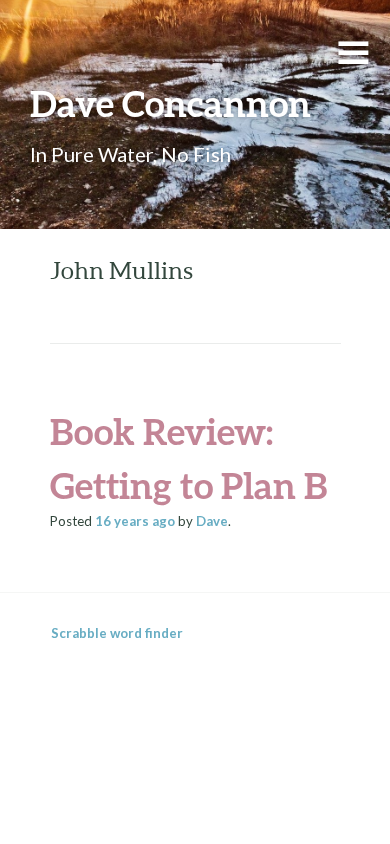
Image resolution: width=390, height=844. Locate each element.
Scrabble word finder (117, 633)
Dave (212, 521)
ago (135, 521)
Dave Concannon (170, 103)
